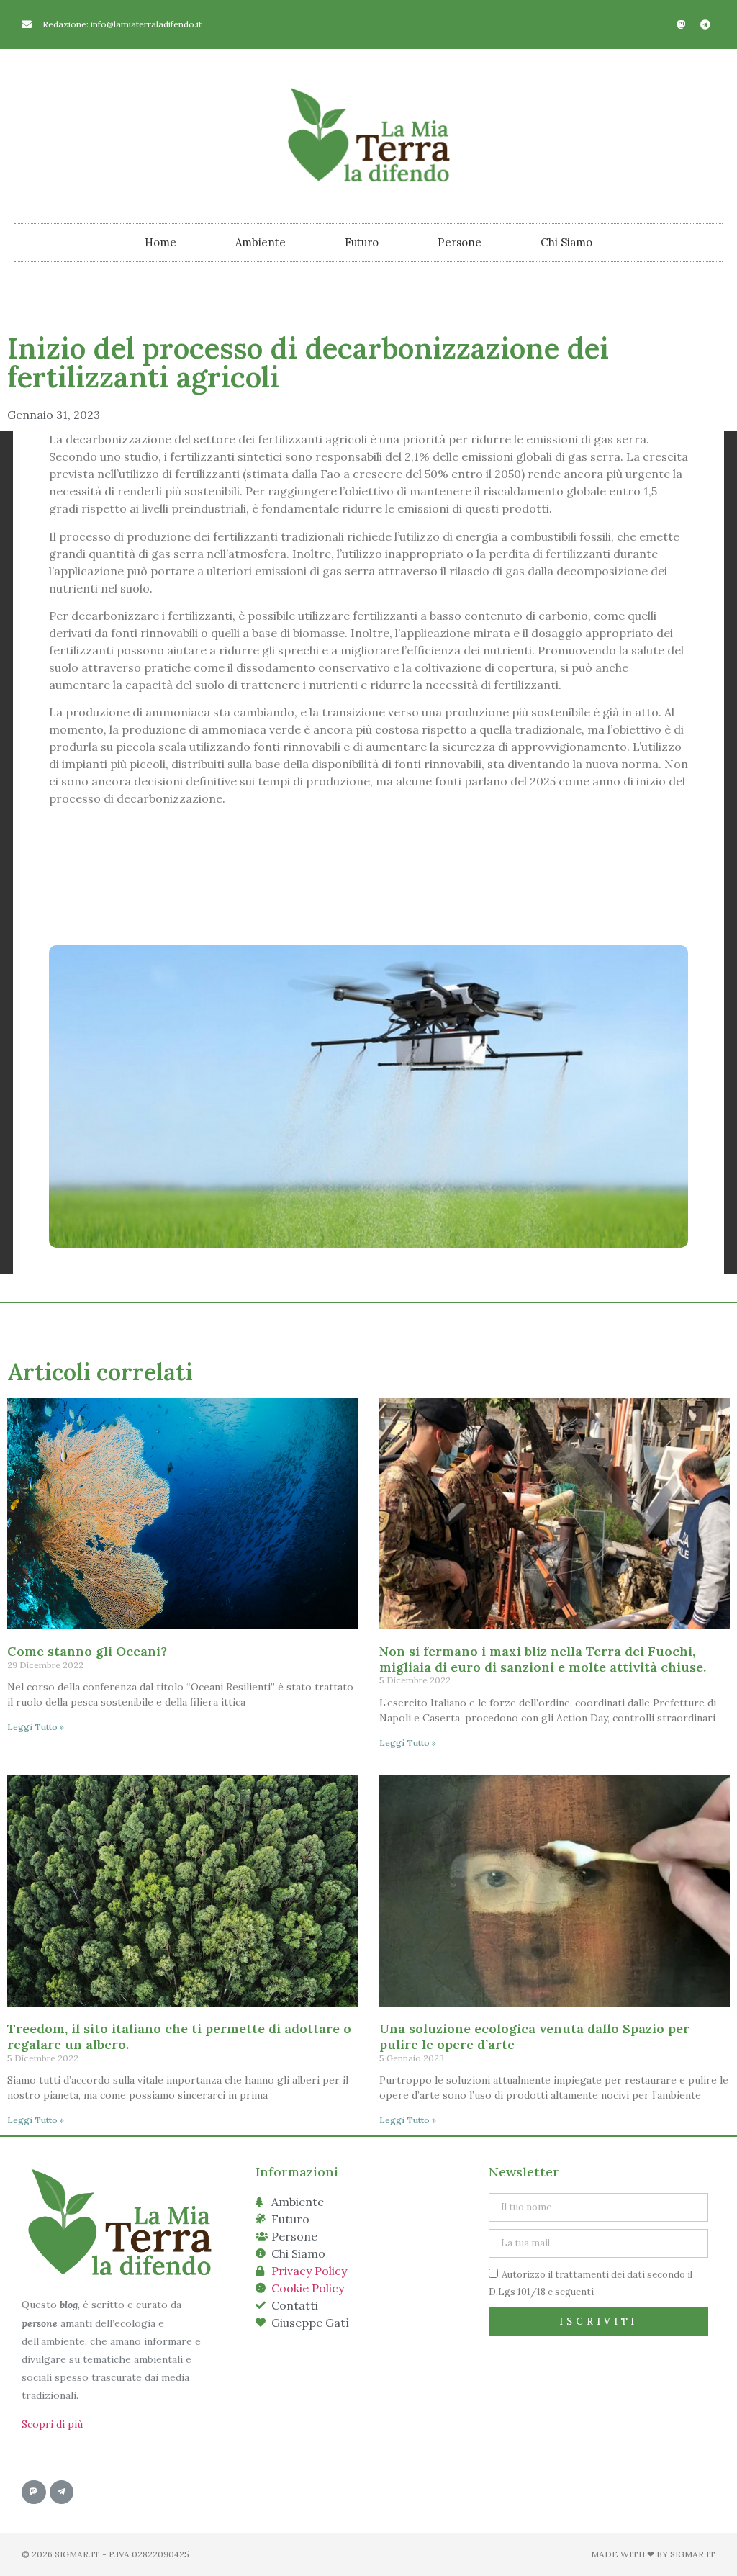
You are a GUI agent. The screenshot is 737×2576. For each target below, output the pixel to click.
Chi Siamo (566, 242)
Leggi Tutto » (36, 1727)
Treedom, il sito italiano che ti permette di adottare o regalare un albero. (179, 2036)
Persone (460, 242)
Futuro (362, 242)
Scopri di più (52, 2424)
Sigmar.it (693, 2554)
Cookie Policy (308, 2288)
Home (160, 242)
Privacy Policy (309, 2271)
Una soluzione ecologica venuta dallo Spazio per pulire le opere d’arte (534, 2036)
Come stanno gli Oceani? (87, 1651)
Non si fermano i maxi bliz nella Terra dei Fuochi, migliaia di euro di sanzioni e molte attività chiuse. (543, 1659)
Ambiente (261, 242)
